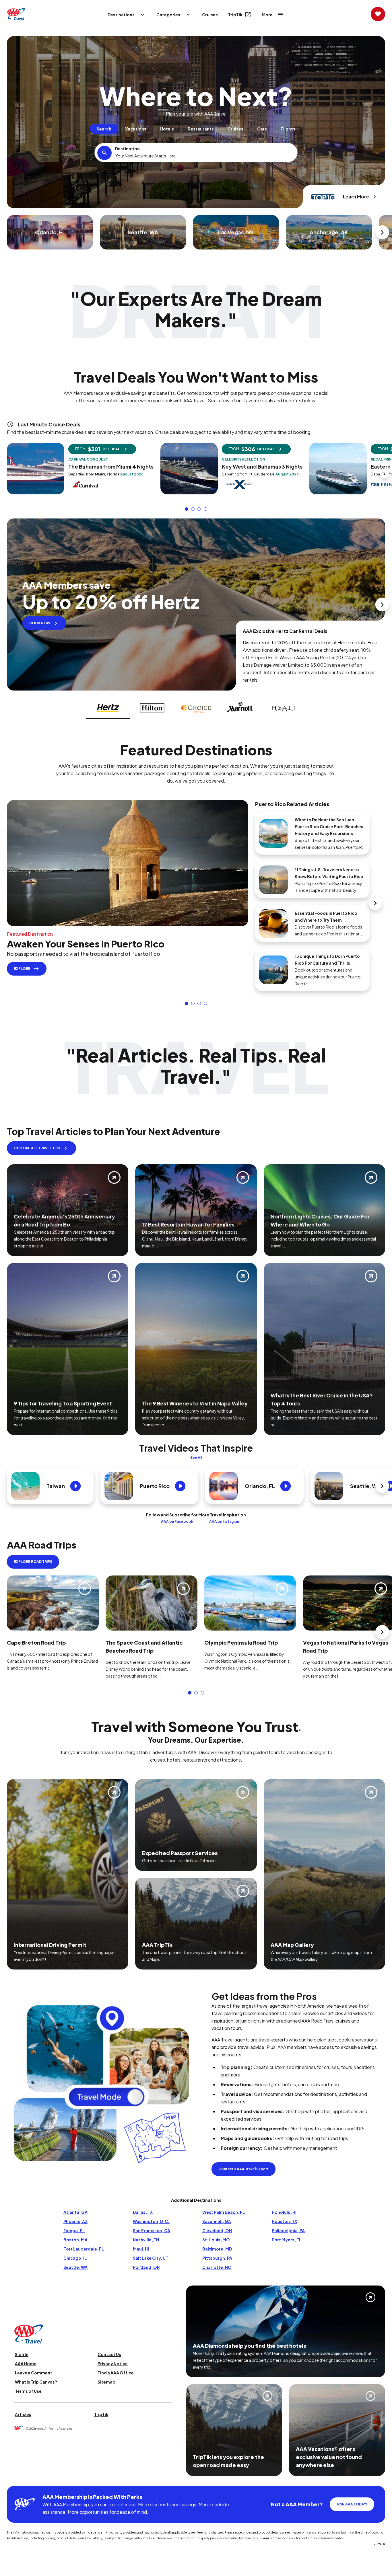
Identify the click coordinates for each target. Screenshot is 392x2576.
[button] (187, 509)
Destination (127, 149)
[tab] (104, 129)
